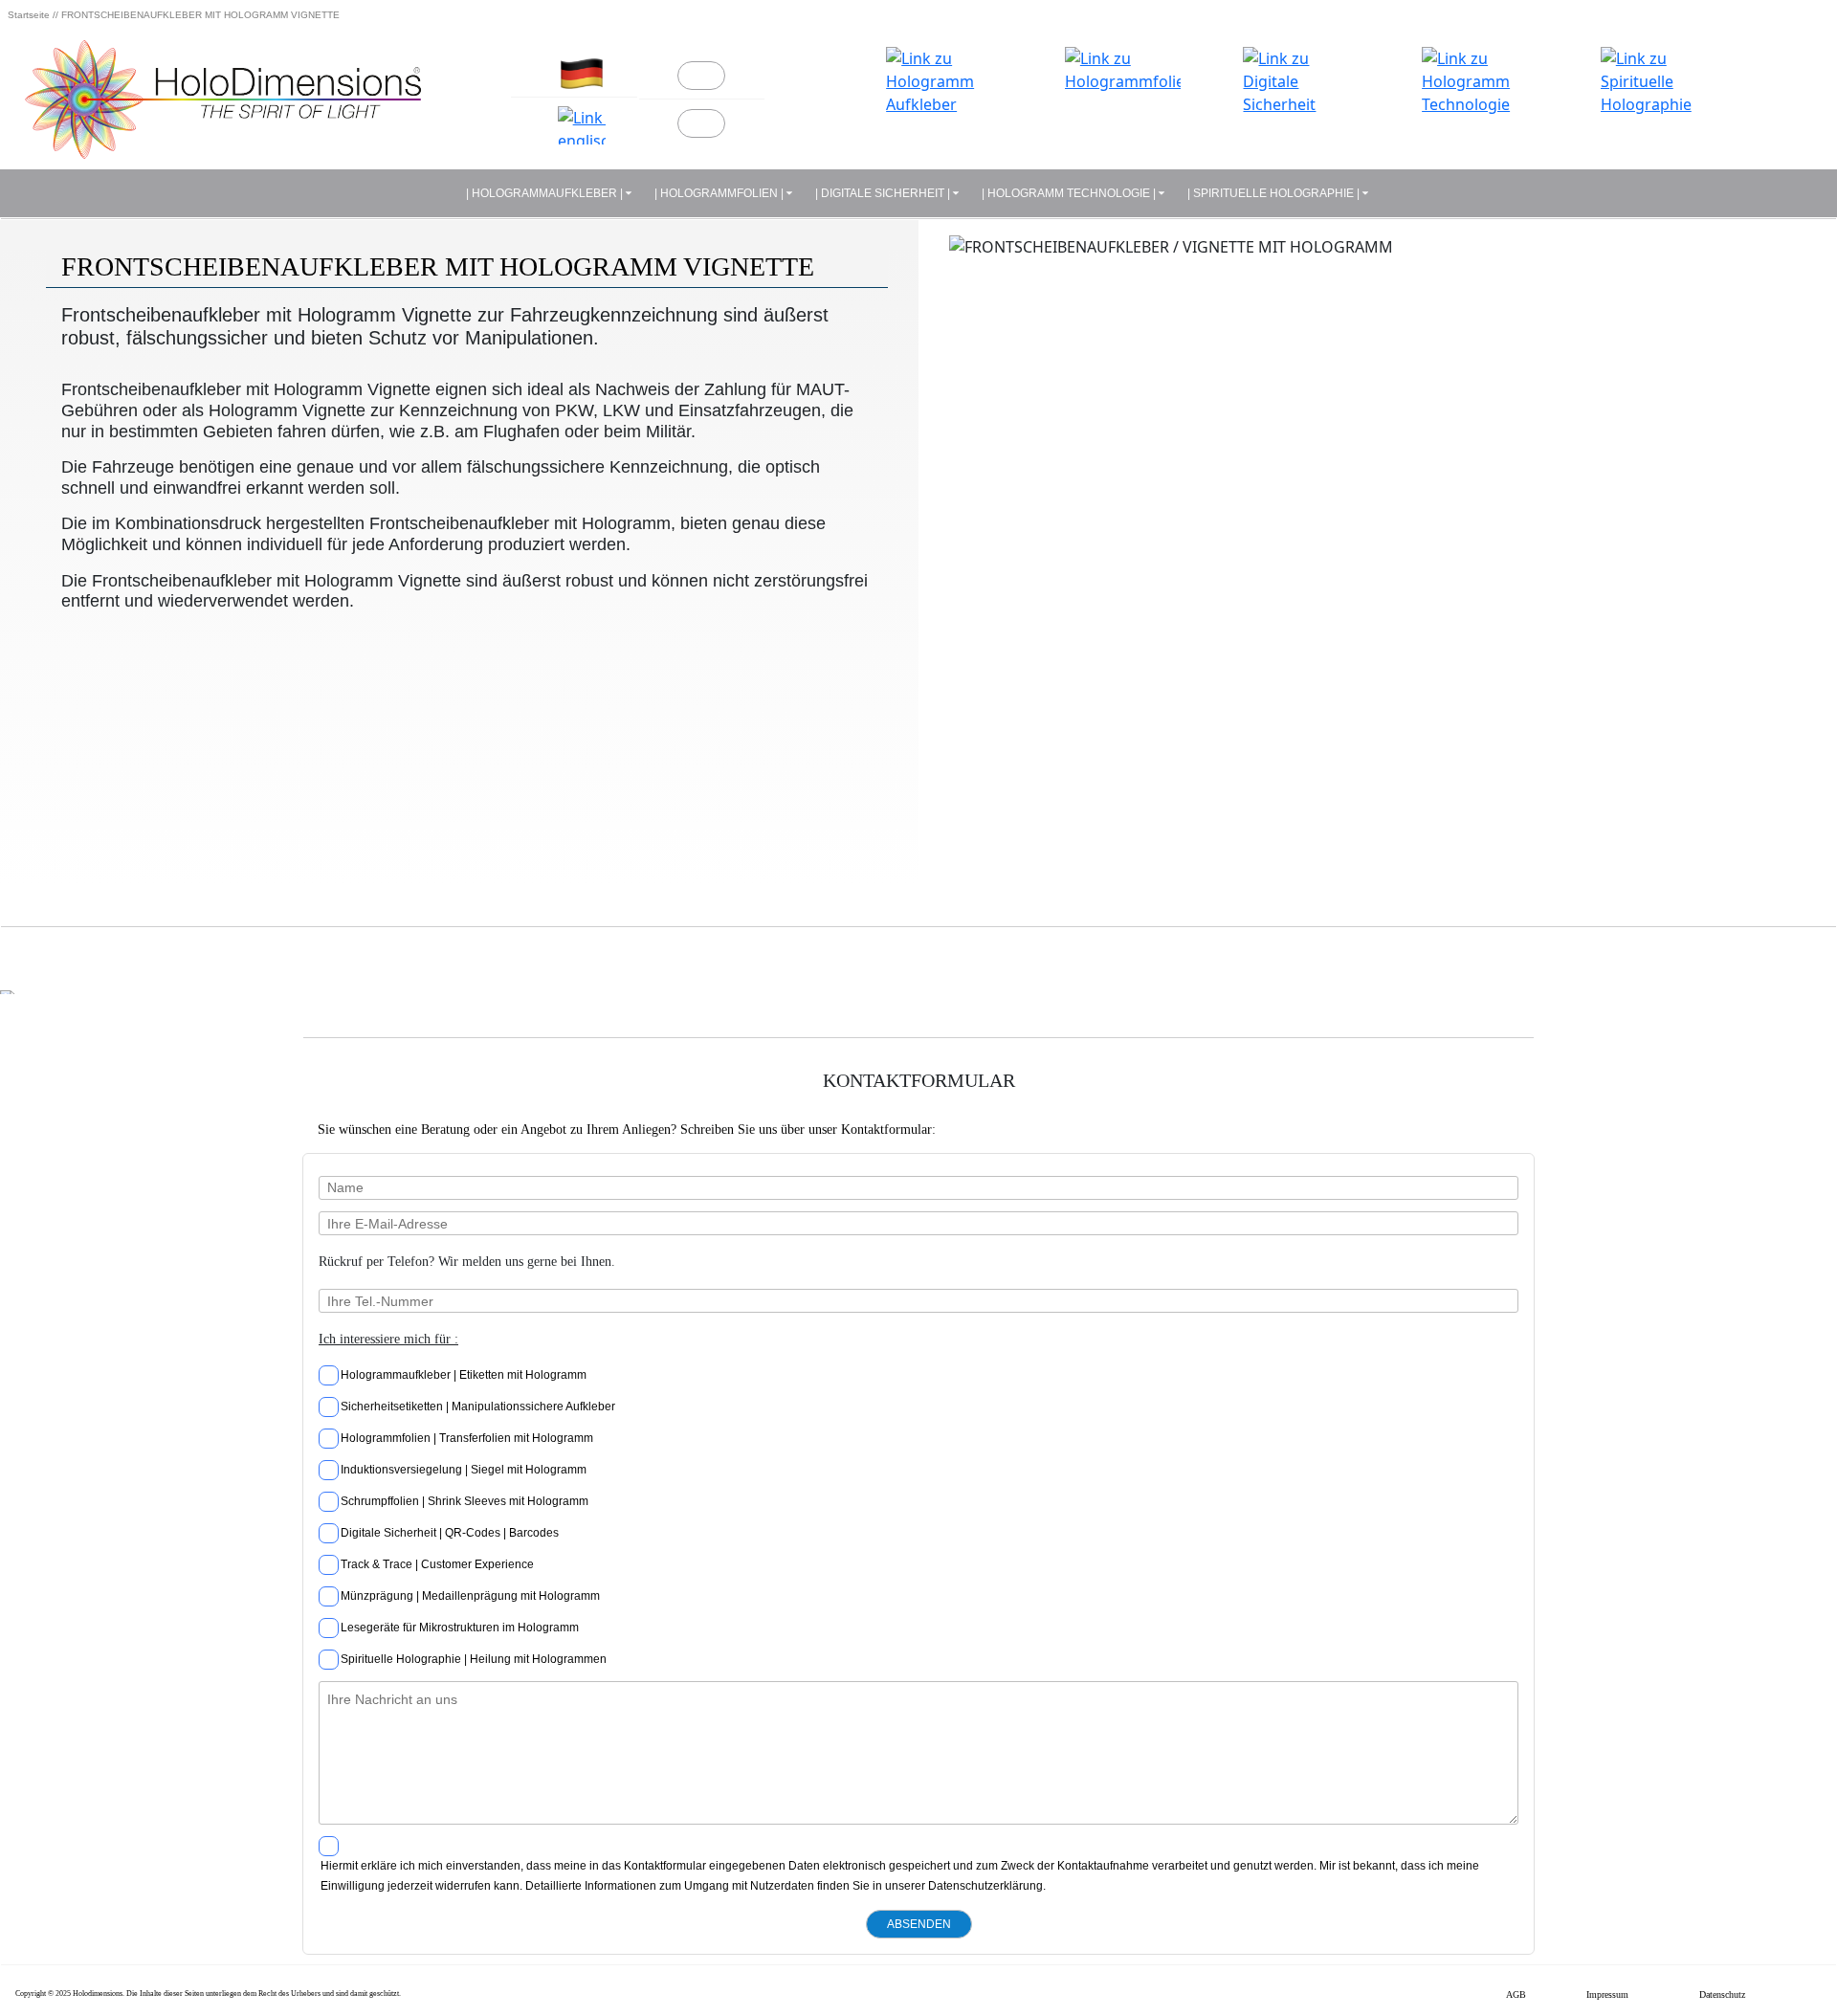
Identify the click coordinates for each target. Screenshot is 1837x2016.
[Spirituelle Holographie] (1659, 105)
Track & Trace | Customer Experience (437, 1564)
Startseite (29, 15)
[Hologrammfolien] (1123, 105)
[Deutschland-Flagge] (582, 74)
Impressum (1607, 1994)
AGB (1516, 1994)
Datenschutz (1722, 1994)
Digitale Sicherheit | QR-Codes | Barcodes (450, 1533)
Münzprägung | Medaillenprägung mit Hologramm (470, 1596)
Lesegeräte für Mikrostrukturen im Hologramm (460, 1628)
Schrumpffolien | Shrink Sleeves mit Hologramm (465, 1501)
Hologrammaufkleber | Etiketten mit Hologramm (464, 1375)
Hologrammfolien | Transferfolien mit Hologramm (467, 1438)
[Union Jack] (582, 125)
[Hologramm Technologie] (1480, 105)
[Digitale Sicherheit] (1301, 105)
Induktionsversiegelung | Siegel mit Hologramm (464, 1470)
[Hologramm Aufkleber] (944, 105)
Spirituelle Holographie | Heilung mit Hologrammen (474, 1659)
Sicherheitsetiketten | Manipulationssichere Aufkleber (478, 1407)
